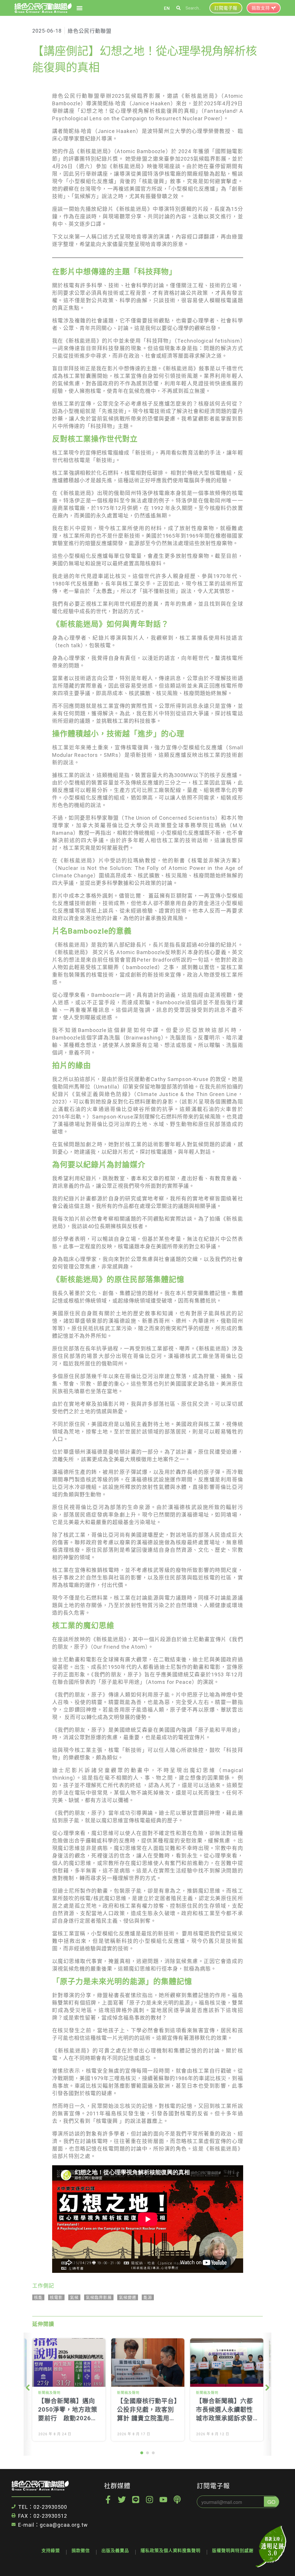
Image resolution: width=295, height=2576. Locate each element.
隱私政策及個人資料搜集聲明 (171, 2551)
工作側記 (43, 2286)
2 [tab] (147, 2453)
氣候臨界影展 (99, 2297)
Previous (29, 2394)
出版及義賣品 (115, 2551)
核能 (38, 2297)
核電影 (56, 2297)
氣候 (74, 2297)
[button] (79, 8)
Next (266, 2394)
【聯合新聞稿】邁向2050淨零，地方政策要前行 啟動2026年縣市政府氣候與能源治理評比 (68, 2418)
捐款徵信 (81, 2551)
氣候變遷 (128, 2297)
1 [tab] (142, 2453)
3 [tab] (153, 2453)
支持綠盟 (51, 2551)
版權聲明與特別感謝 (233, 2551)
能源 (148, 2297)
